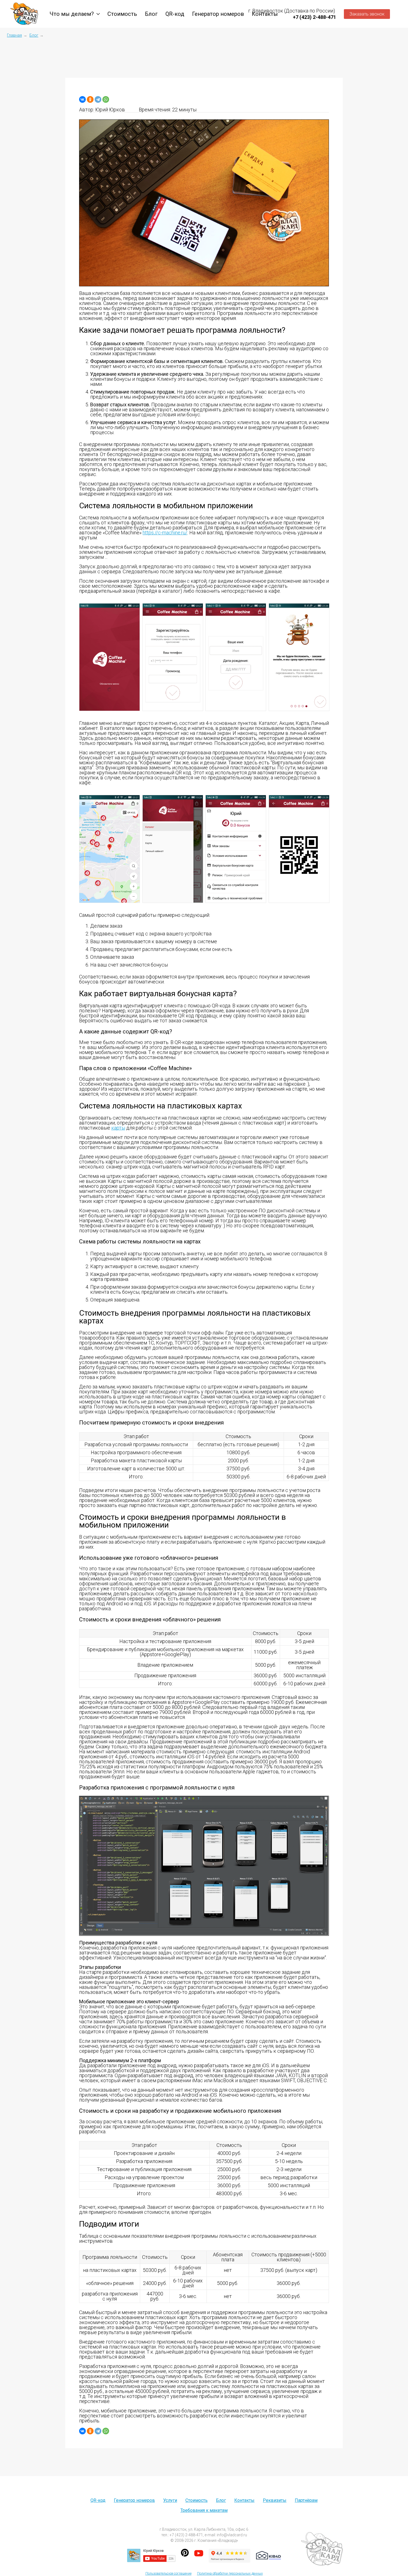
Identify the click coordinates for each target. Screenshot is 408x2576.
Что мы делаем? (72, 14)
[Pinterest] (185, 2555)
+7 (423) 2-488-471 (314, 17)
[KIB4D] (269, 2555)
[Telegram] (98, 99)
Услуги (170, 2500)
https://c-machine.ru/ (165, 533)
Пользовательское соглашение (168, 2574)
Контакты (244, 2500)
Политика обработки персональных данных (230, 2574)
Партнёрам (306, 2500)
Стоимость (122, 14)
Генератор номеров (218, 14)
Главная (14, 35)
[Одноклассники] (90, 99)
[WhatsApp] (106, 99)
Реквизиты (275, 2500)
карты (118, 1128)
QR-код (175, 14)
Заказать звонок (367, 14)
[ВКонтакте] (82, 99)
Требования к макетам (204, 2510)
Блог (151, 14)
